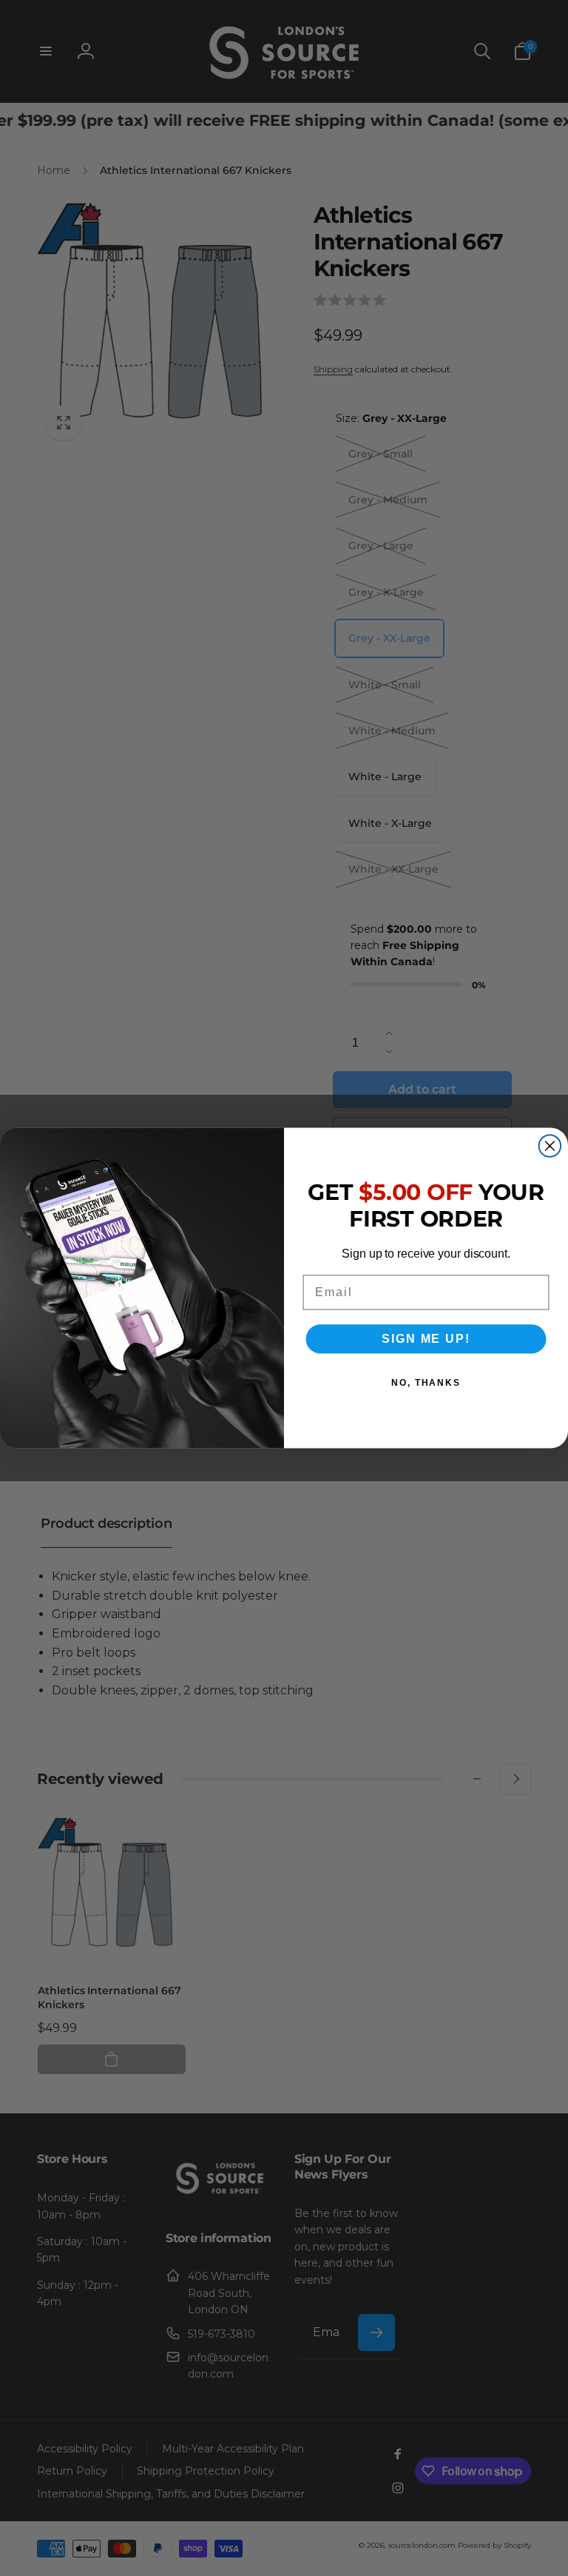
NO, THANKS (426, 1383)
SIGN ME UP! (426, 1339)
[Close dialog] (550, 1146)
